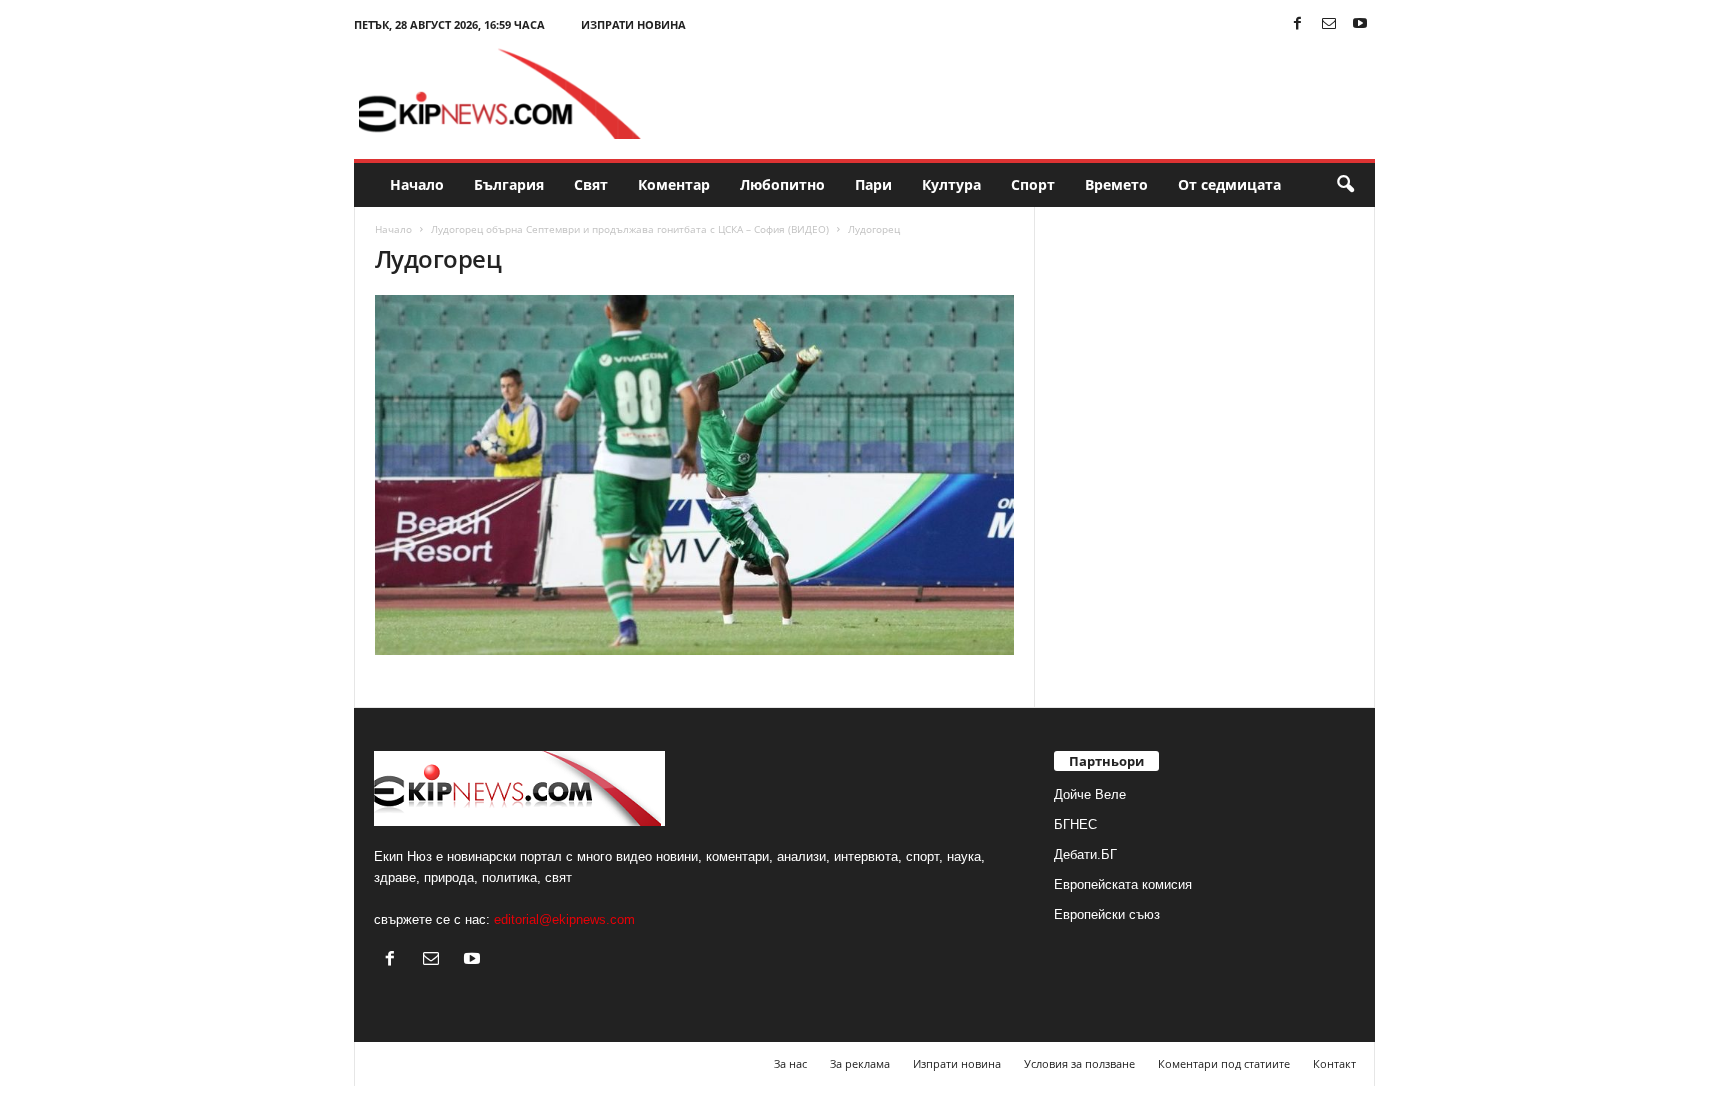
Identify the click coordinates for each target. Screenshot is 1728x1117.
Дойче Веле (1090, 794)
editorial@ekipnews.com (564, 919)
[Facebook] (1298, 24)
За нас (790, 1063)
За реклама (860, 1063)
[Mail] (1329, 24)
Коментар (674, 184)
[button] (1345, 185)
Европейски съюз (1107, 914)
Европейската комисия (1123, 884)
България (509, 184)
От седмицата (1229, 184)
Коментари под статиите (1224, 1063)
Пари (873, 184)
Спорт (1033, 184)
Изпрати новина (633, 24)
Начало (417, 184)
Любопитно (782, 184)
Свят (591, 184)
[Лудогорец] (695, 475)
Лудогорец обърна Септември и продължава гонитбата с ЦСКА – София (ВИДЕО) (630, 229)
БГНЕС (1075, 824)
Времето (1116, 184)
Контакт (1334, 1063)
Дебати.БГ (1085, 854)
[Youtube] (1360, 24)
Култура (951, 184)
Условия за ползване (1079, 1063)
